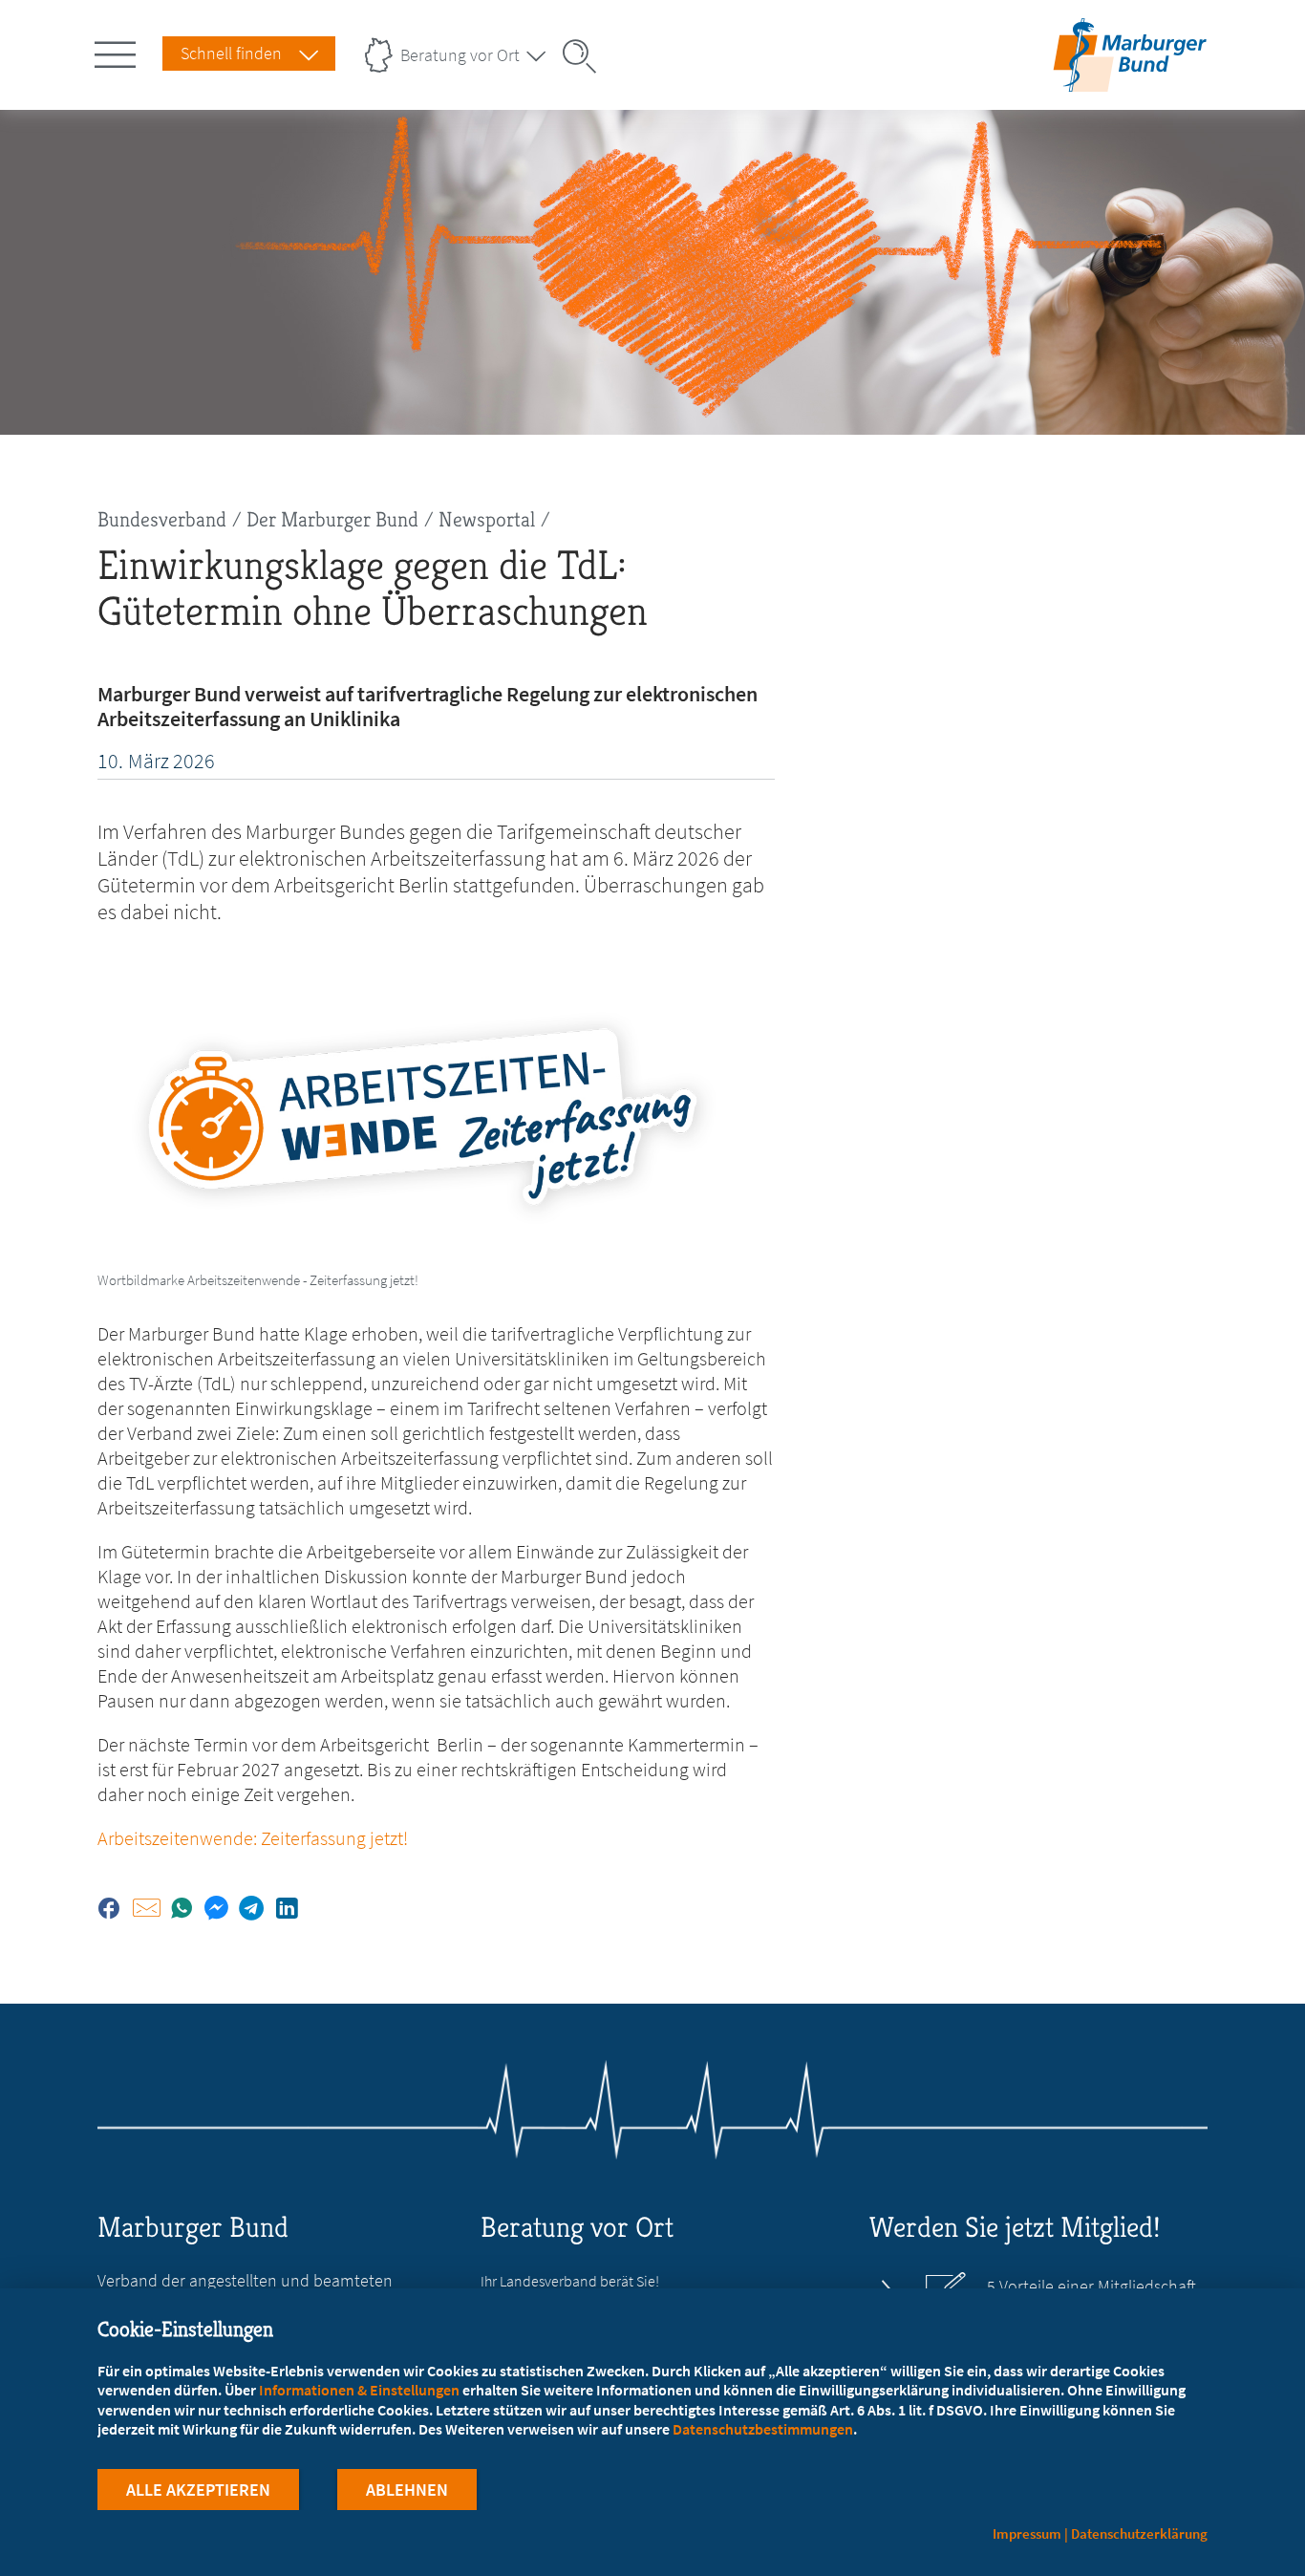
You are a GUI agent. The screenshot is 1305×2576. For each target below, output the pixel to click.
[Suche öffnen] (586, 56)
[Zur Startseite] (1130, 80)
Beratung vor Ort (460, 55)
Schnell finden (231, 53)
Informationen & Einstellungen (359, 2390)
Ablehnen (407, 2490)
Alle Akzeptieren (198, 2490)
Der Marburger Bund (332, 519)
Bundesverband (162, 519)
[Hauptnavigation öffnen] (118, 51)
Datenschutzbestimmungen (763, 2429)
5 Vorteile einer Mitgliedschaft (1091, 2286)
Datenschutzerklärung (1139, 2533)
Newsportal (487, 519)
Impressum (1027, 2533)
